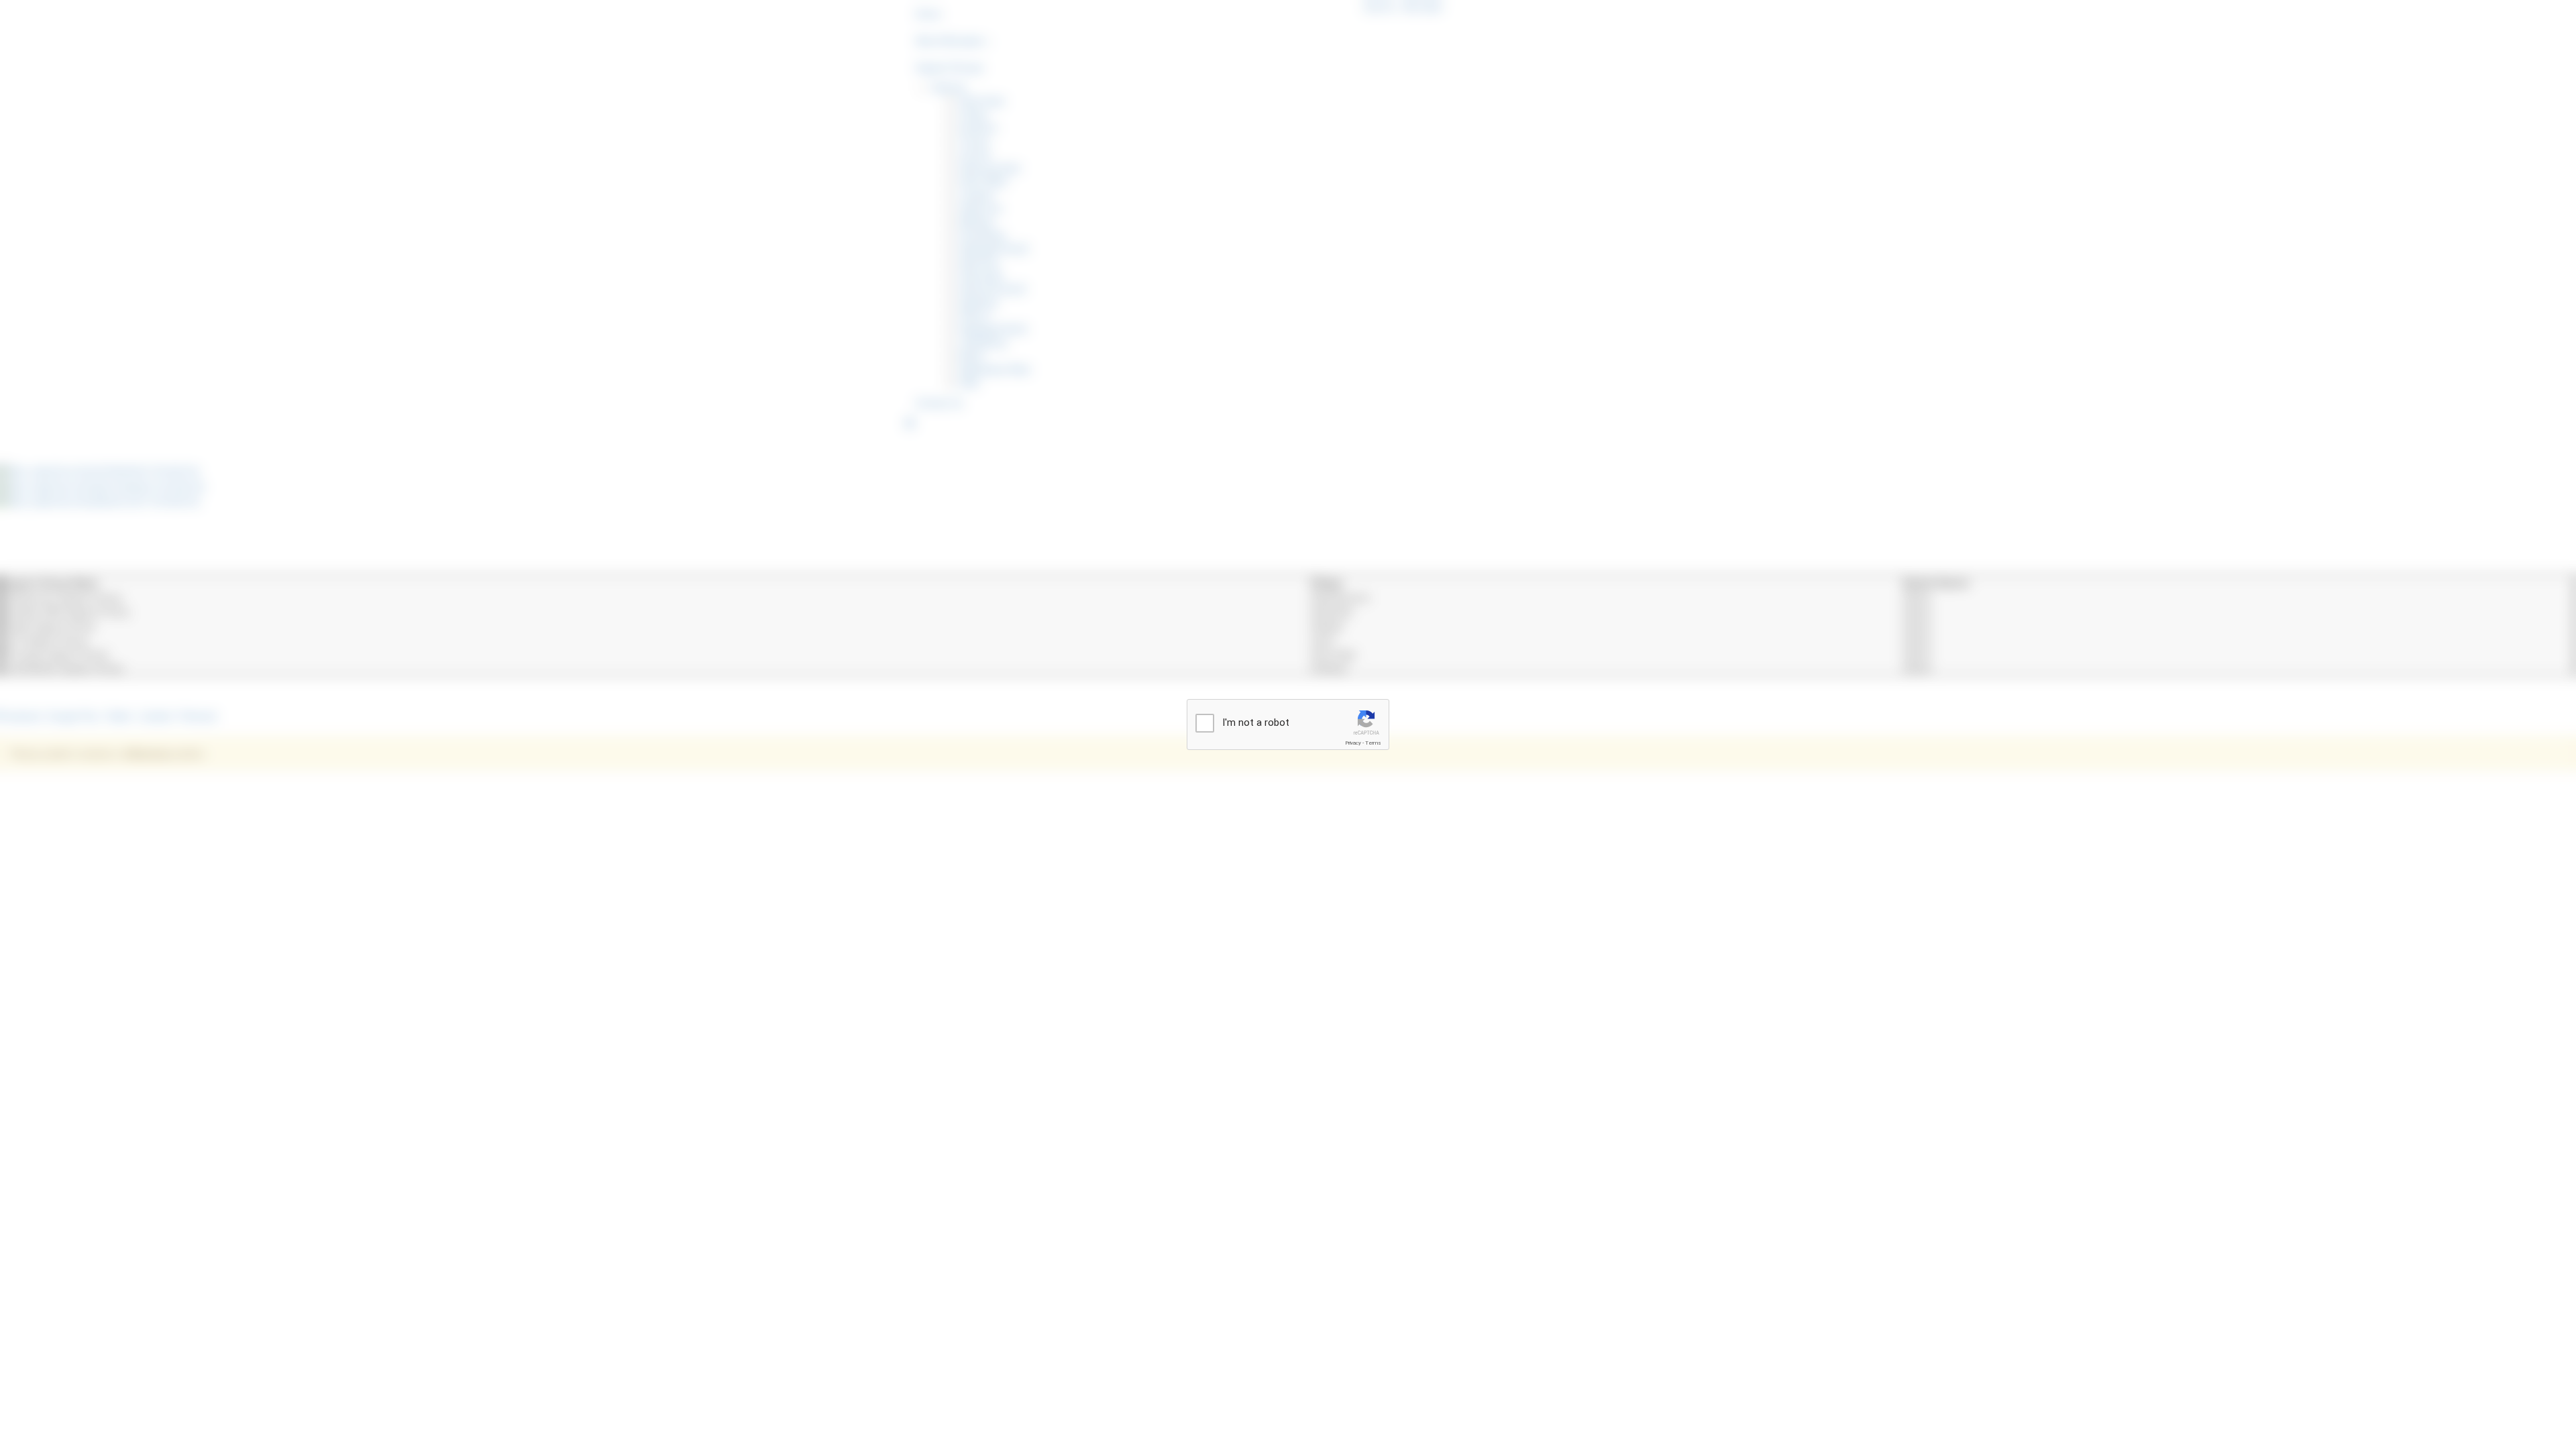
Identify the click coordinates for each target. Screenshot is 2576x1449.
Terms (1373, 743)
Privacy (1353, 743)
